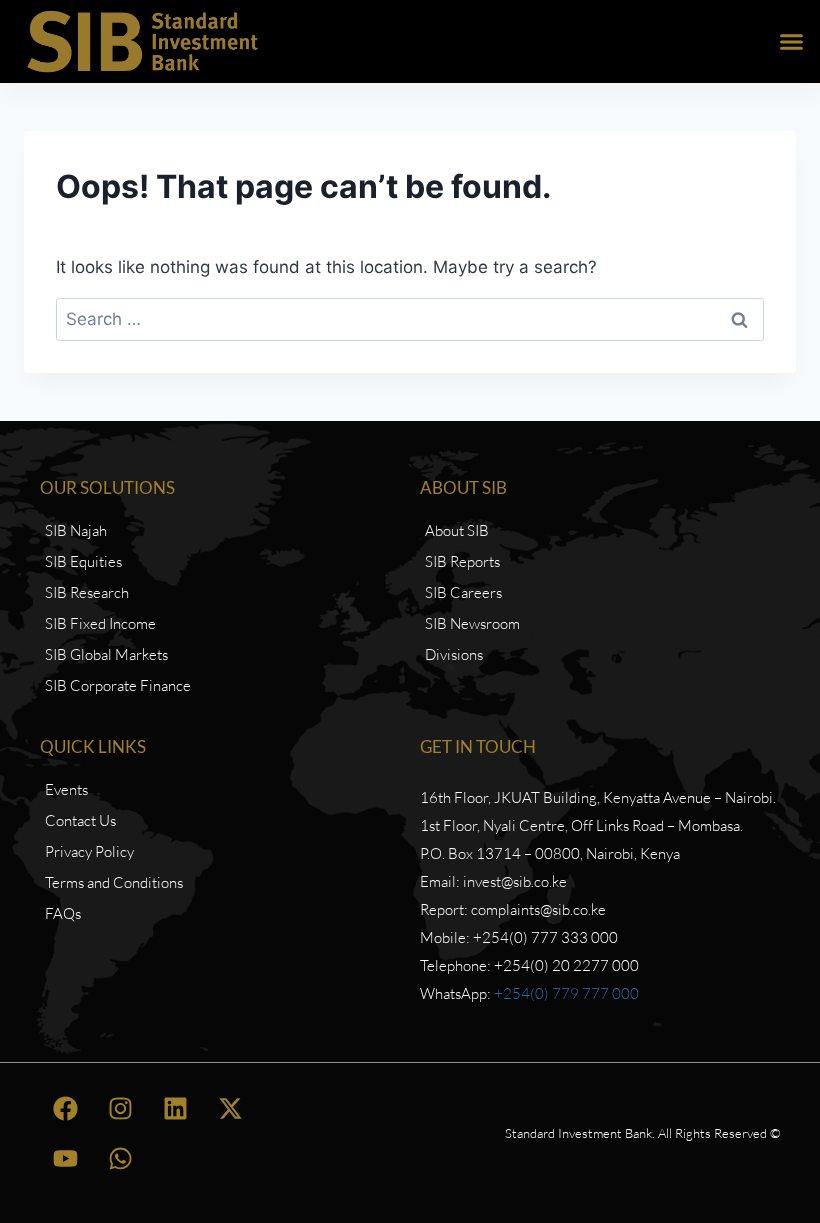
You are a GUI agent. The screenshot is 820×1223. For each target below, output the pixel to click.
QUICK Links (93, 746)
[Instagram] (120, 1108)
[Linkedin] (175, 1108)
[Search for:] (410, 319)
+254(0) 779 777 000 (566, 993)
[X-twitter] (230, 1108)
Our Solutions (107, 487)
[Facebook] (65, 1108)
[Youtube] (65, 1158)
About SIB (463, 487)
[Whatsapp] (120, 1158)
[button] (792, 42)
